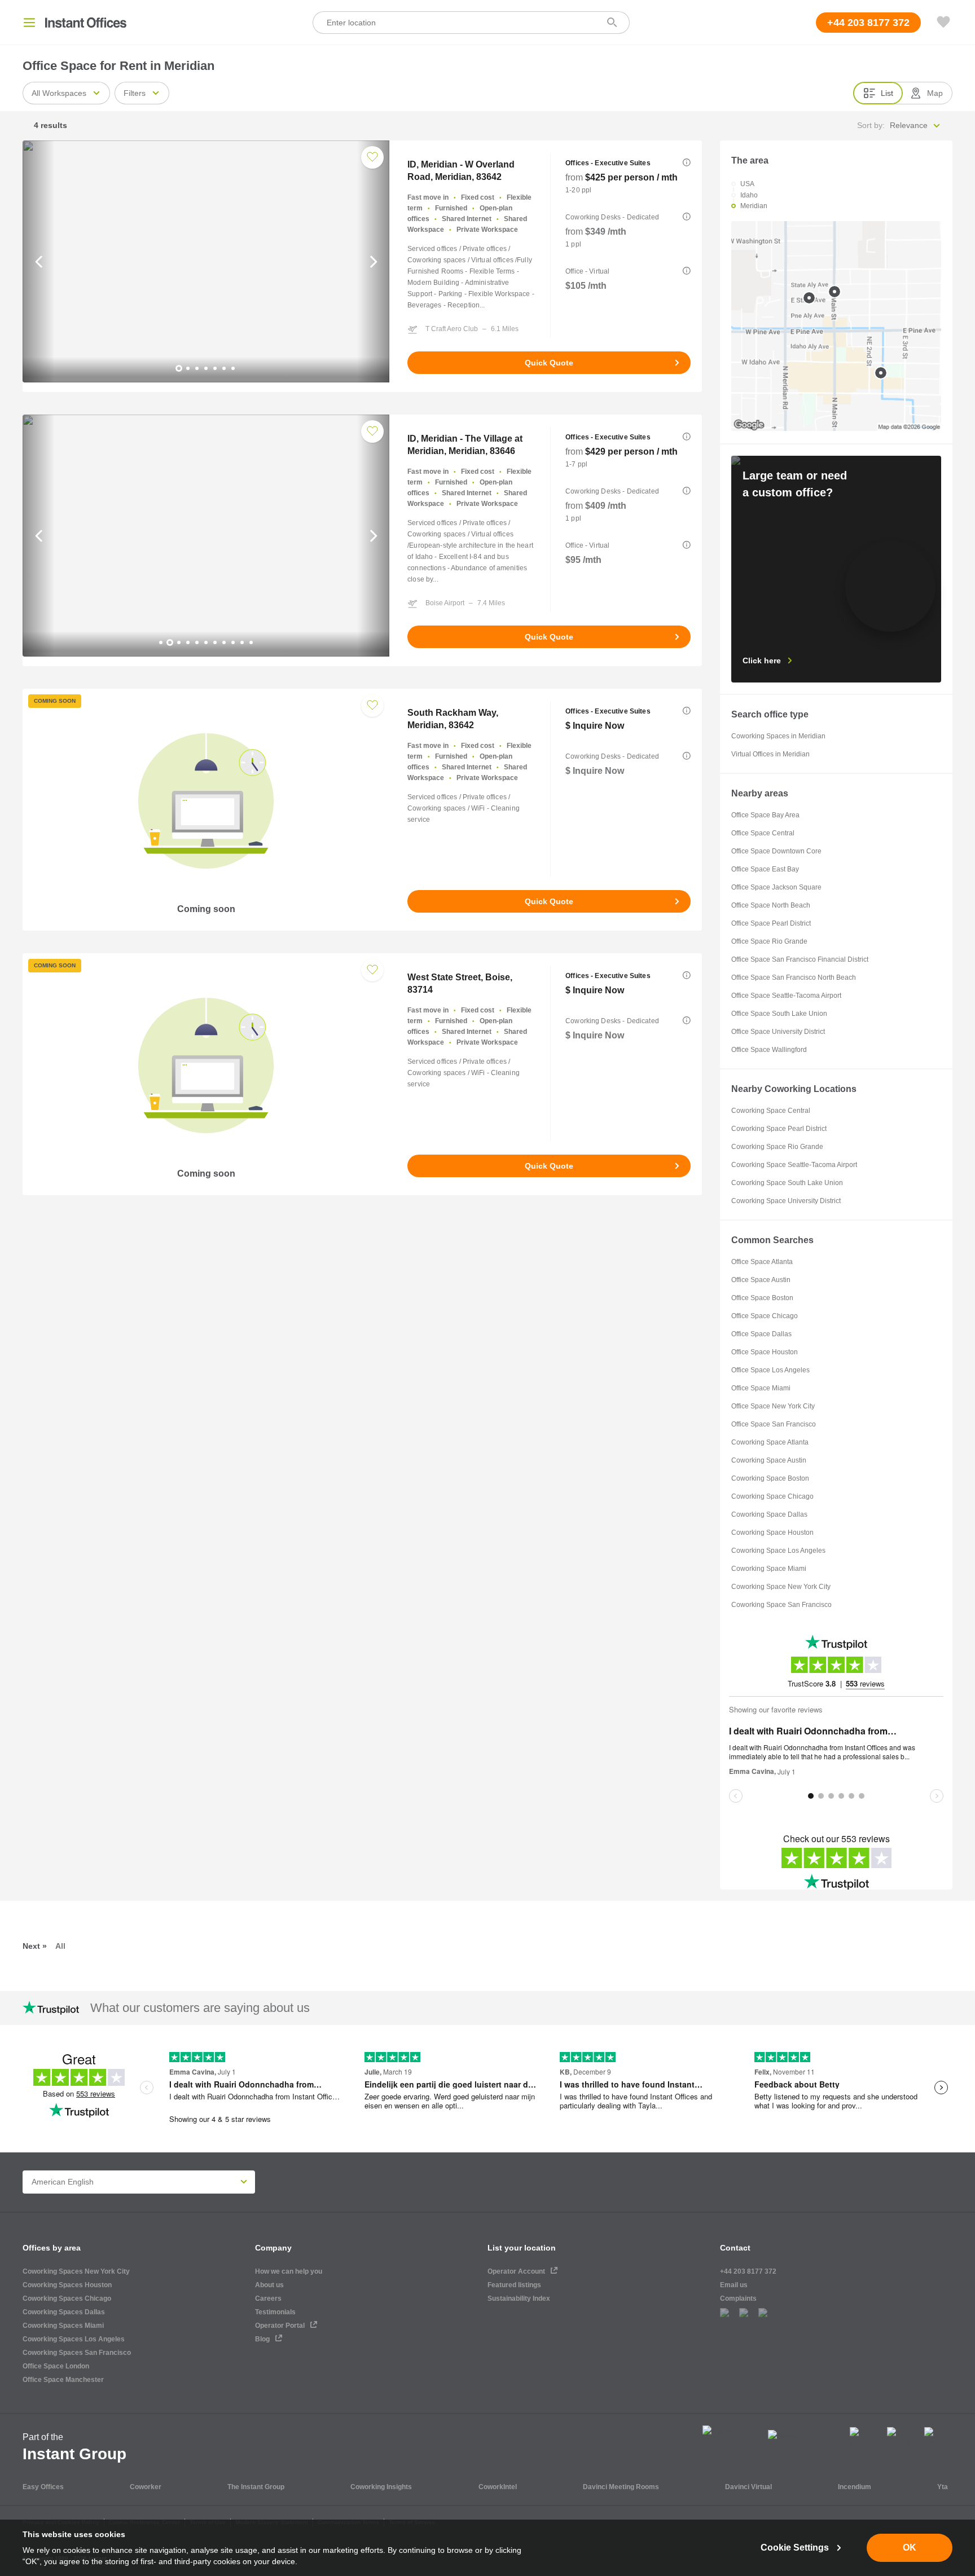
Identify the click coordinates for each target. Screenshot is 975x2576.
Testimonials (275, 2312)
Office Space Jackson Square (776, 887)
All (60, 1946)
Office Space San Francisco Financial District (800, 959)
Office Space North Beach (771, 905)
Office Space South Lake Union (779, 1014)
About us (269, 2285)
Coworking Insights (381, 2487)
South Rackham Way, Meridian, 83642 (453, 719)
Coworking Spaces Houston (67, 2285)
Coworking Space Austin (769, 1460)
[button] (687, 162)
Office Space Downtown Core (776, 851)
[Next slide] (373, 261)
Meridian (754, 206)
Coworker (146, 2487)
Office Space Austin (761, 1280)
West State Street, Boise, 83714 (460, 983)
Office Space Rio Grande (769, 941)
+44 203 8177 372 (748, 2271)
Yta (943, 2487)
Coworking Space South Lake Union (787, 1183)
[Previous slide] (39, 261)
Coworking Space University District (786, 1201)
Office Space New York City (773, 1406)
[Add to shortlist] (372, 157)
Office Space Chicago (765, 1316)
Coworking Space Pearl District (779, 1129)
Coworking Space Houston (772, 1533)
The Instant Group (256, 2487)
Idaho (749, 195)
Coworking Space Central (771, 1111)
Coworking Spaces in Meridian (778, 736)
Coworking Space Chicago (772, 1496)
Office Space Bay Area (765, 815)
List (887, 93)
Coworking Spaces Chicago (67, 2298)
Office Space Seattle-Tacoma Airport (786, 996)
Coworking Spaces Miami (63, 2326)
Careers (268, 2298)
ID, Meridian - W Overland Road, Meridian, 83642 (461, 171)
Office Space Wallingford (769, 1050)
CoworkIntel (498, 2487)
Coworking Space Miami (769, 1569)
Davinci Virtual (748, 2487)
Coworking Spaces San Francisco (77, 2353)
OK (910, 2548)
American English (63, 2182)
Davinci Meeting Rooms (621, 2487)
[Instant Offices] (86, 23)
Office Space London (56, 2366)
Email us (734, 2285)
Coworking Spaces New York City (76, 2271)
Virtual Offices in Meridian (770, 754)
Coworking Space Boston (770, 1478)
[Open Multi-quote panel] (943, 23)
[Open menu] (29, 23)
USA (747, 184)
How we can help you (289, 2271)
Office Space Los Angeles (770, 1370)
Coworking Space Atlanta (770, 1442)
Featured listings (514, 2285)
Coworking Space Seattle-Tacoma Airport (794, 1165)
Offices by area (52, 2248)
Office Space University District (778, 1032)
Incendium (855, 2487)
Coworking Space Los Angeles (778, 1551)
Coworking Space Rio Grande (777, 1147)
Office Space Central (763, 833)
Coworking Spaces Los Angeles (74, 2339)
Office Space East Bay (765, 869)
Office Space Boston (762, 1298)
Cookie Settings (795, 2548)
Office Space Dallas (761, 1334)
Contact (735, 2248)
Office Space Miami (761, 1388)
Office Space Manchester (63, 2380)
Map (935, 93)
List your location (522, 2248)
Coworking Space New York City (781, 1587)
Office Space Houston (765, 1352)
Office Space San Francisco (774, 1424)
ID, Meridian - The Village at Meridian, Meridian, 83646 (465, 445)
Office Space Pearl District (771, 923)
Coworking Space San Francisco (781, 1605)
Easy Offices (43, 2487)
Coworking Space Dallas (769, 1514)
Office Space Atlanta (762, 1262)
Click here (762, 660)
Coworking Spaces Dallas (64, 2312)
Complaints (738, 2298)
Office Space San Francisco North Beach (794, 977)
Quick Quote (549, 363)
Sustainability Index (519, 2298)
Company (273, 2248)
